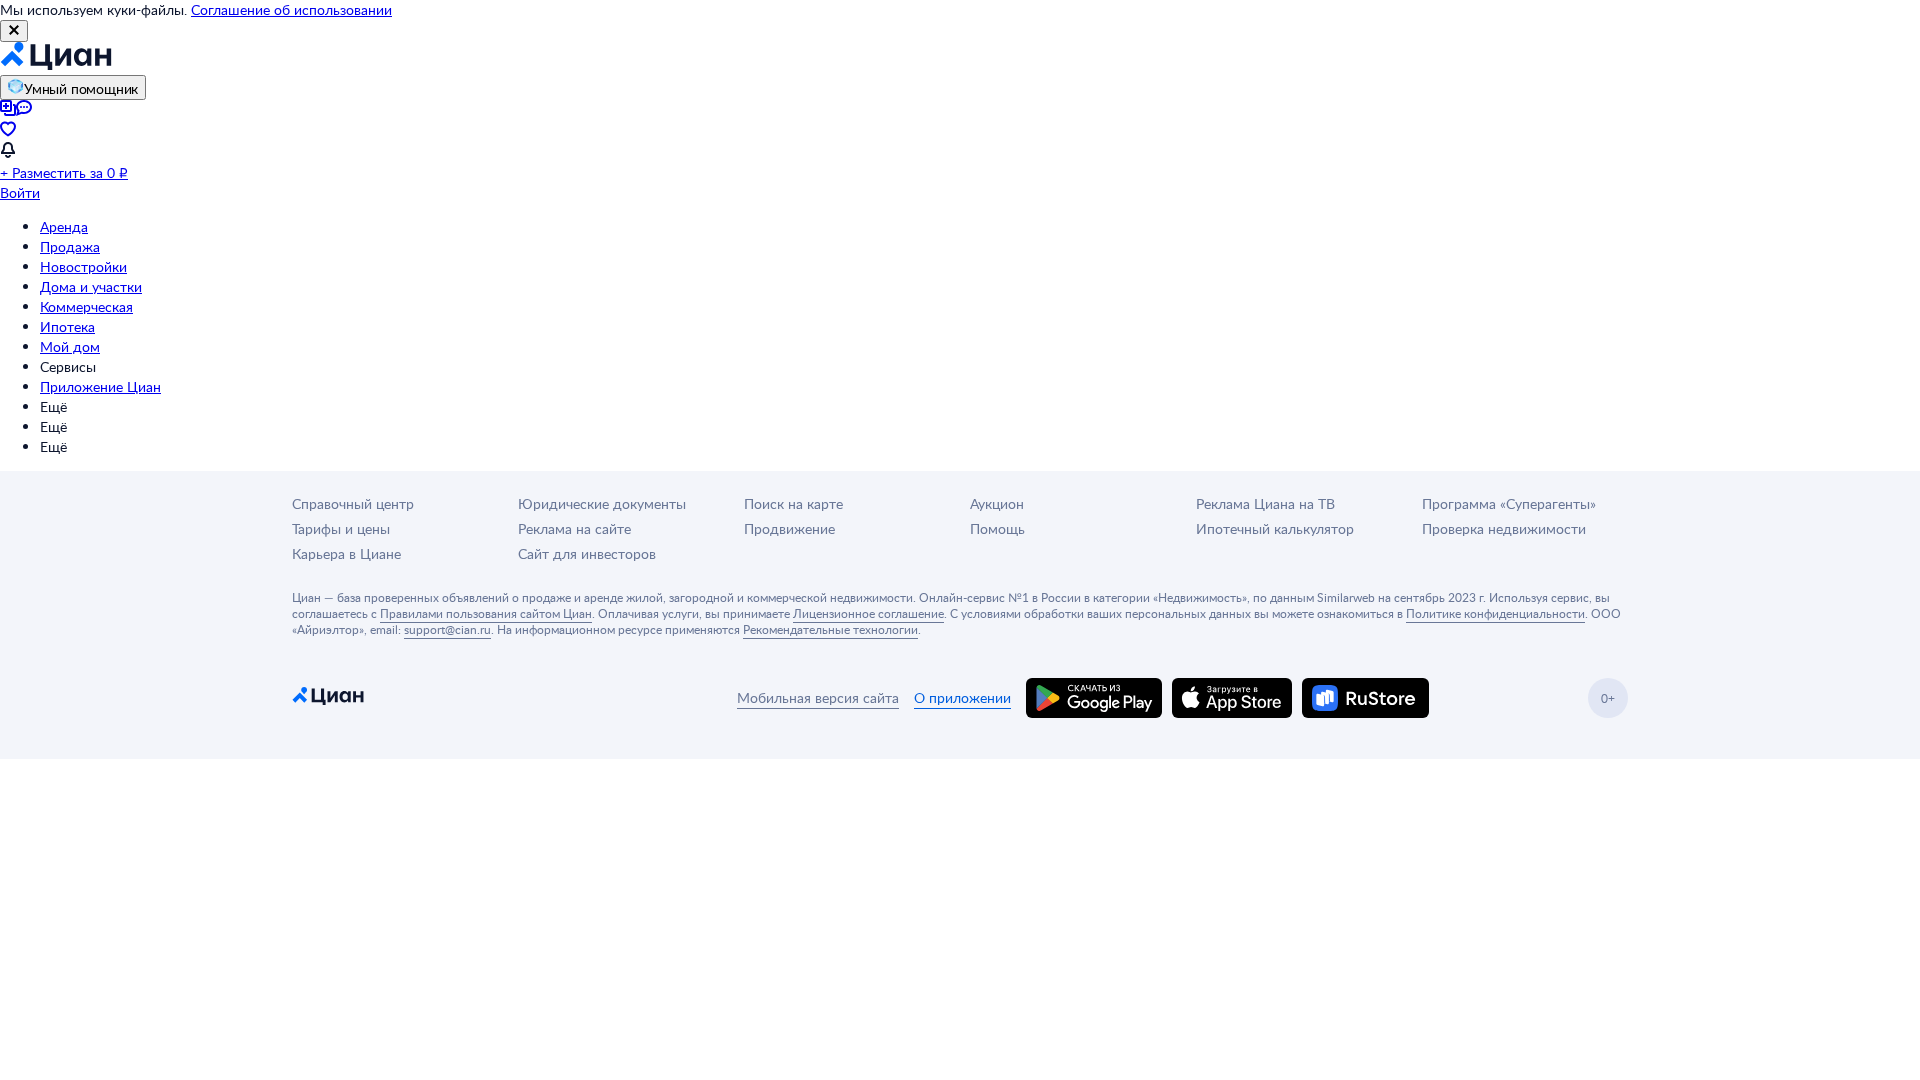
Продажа (70, 246)
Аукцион (997, 503)
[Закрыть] (14, 31)
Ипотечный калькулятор (1275, 528)
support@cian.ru (447, 629)
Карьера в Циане (346, 553)
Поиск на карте (793, 503)
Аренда (64, 226)
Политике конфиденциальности (1495, 613)
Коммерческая (86, 306)
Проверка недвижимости (1504, 528)
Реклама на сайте (574, 528)
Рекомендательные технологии (830, 629)
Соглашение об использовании (291, 9)
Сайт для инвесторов (587, 553)
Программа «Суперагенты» (1509, 503)
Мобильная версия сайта (818, 697)
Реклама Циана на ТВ (1265, 503)
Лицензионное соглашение (868, 613)
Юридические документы (602, 503)
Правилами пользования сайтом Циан (486, 613)
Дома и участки (91, 286)
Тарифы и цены (341, 528)
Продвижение (789, 528)
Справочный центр (353, 503)
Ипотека (67, 326)
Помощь (997, 528)
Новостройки (83, 266)
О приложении (962, 697)
